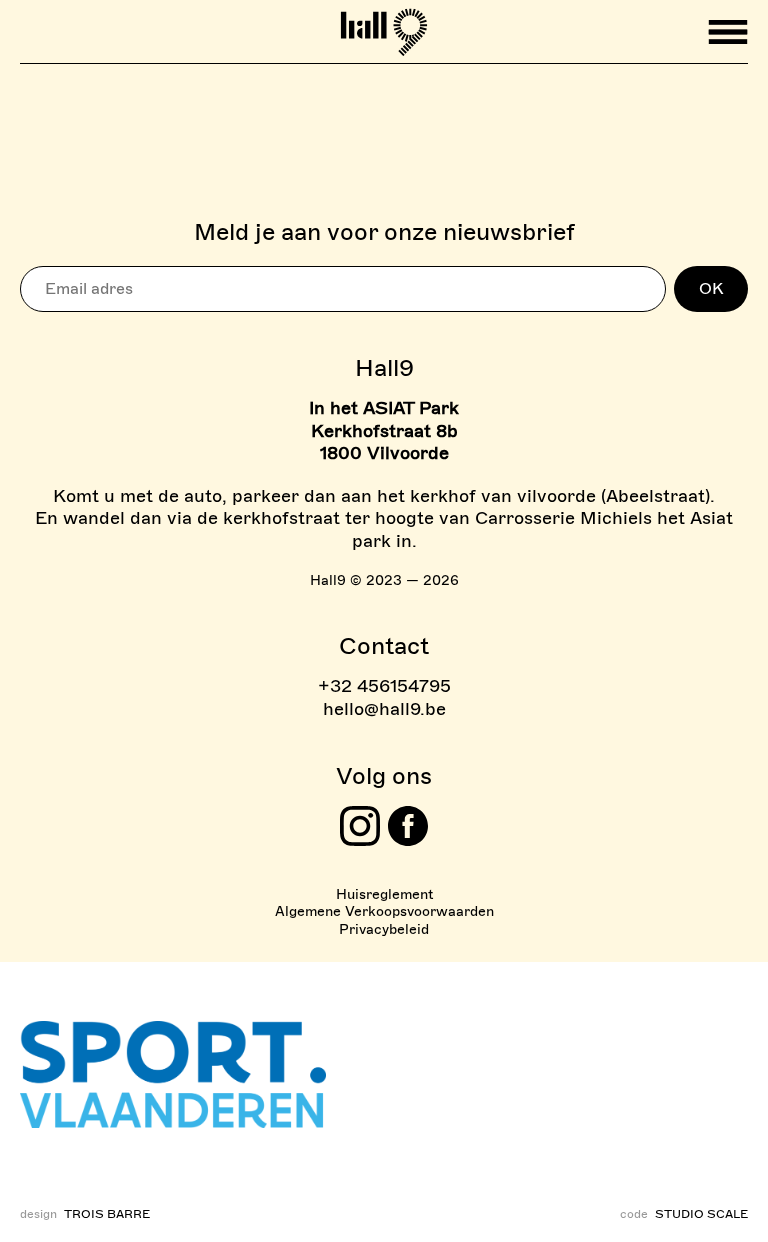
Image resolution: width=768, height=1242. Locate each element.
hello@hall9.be (384, 709)
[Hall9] (384, 24)
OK (711, 289)
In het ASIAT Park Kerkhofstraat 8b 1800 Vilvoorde (384, 430)
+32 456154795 (384, 686)
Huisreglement (384, 894)
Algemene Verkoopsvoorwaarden (384, 911)
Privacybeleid (384, 929)
